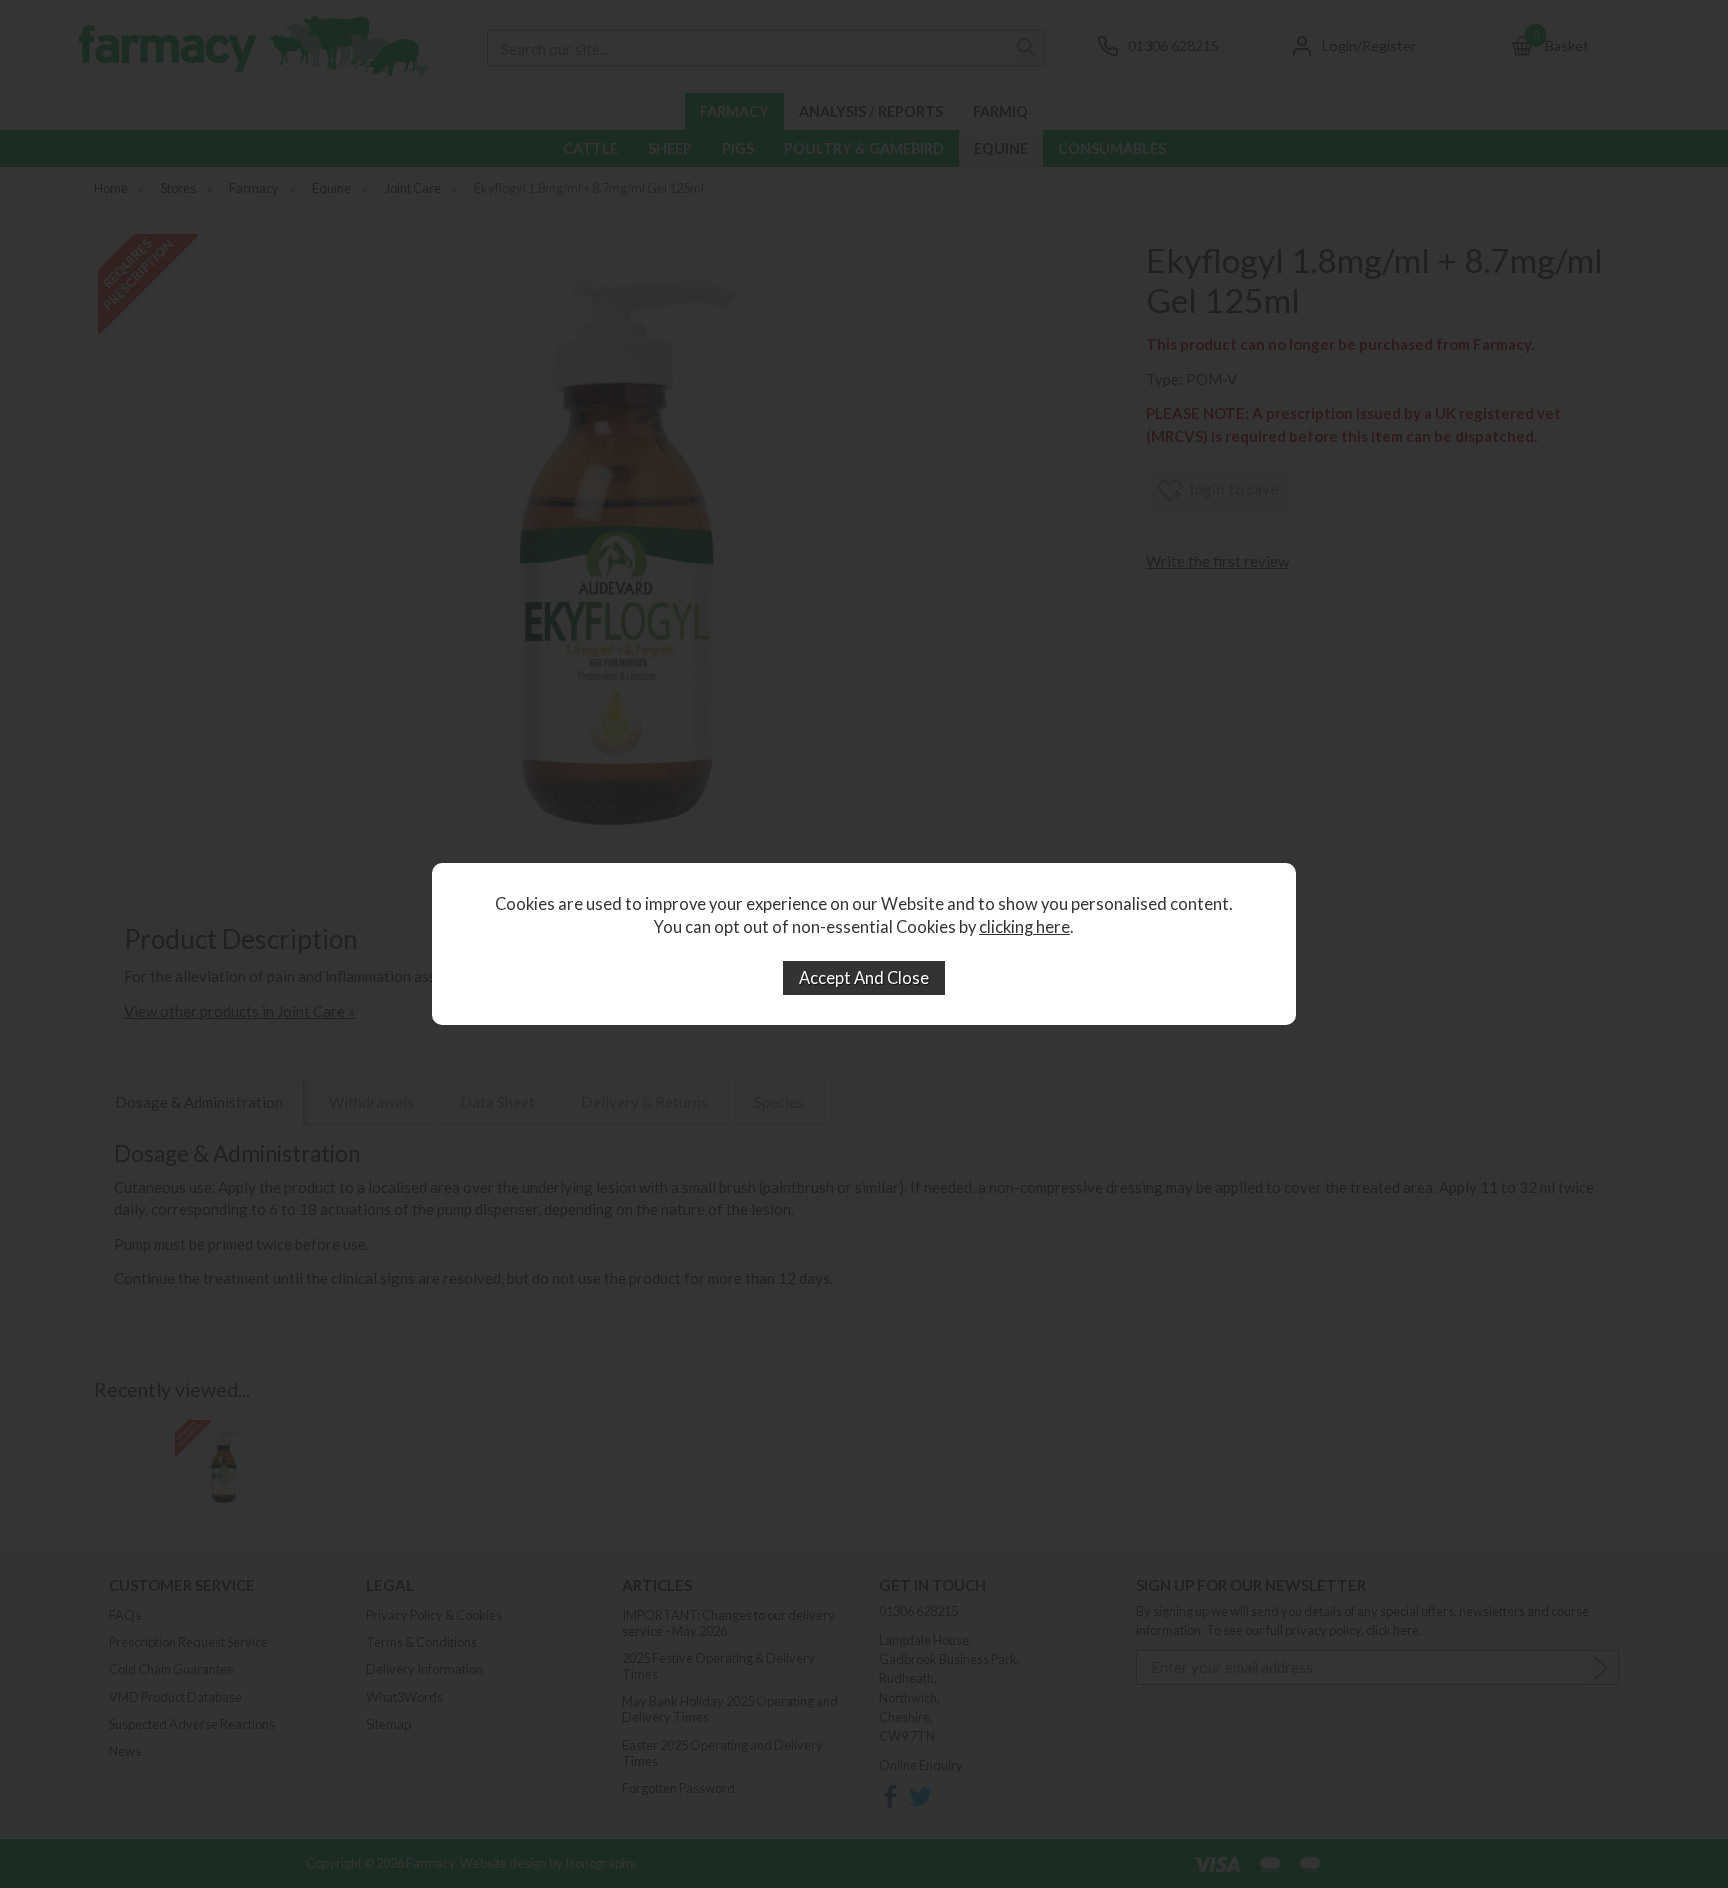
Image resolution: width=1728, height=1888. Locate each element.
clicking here (1024, 927)
